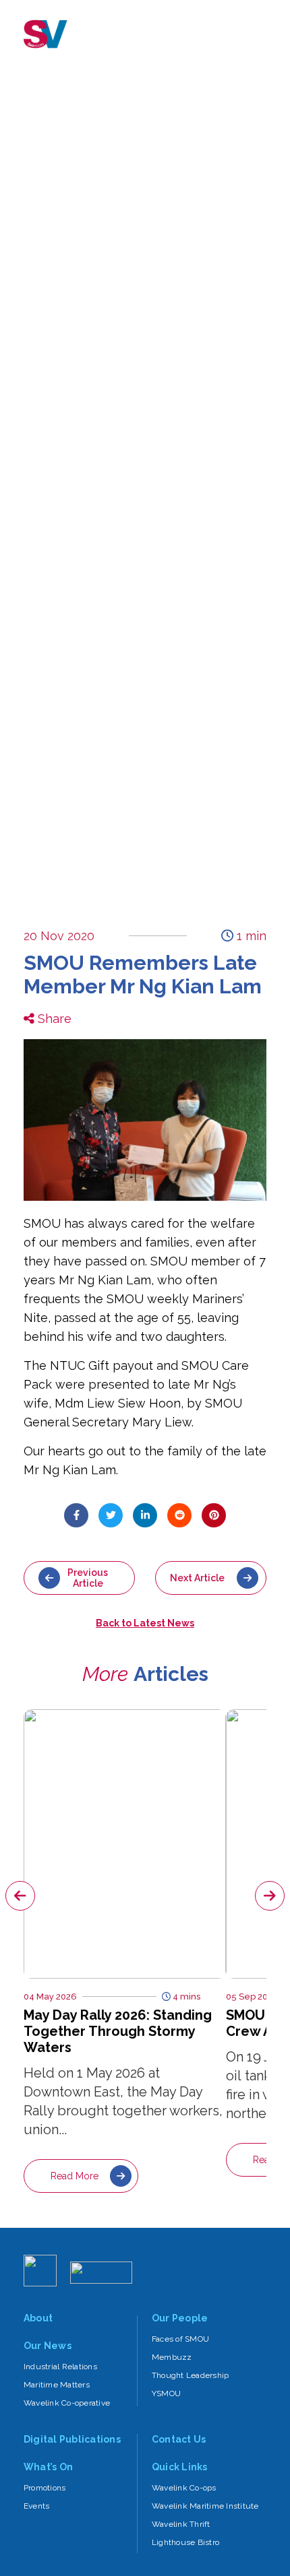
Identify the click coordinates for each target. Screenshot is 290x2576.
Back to (145, 1623)
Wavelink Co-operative (67, 2403)
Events (36, 2506)
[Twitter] (111, 1515)
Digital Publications (72, 2439)
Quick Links (180, 2467)
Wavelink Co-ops (184, 2488)
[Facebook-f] (76, 1515)
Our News (48, 2346)
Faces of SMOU (180, 2339)
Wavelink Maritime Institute (205, 2506)
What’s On (48, 2467)
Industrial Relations (60, 2367)
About (38, 2318)
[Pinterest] (214, 1515)
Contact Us (179, 2439)
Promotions (45, 2488)
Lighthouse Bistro (185, 2542)
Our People (180, 2318)
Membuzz (172, 2357)
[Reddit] (179, 1515)
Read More (75, 2176)
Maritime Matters (57, 2385)
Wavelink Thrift (181, 2524)
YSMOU (166, 2393)
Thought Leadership (190, 2375)
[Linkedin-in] (145, 1515)
